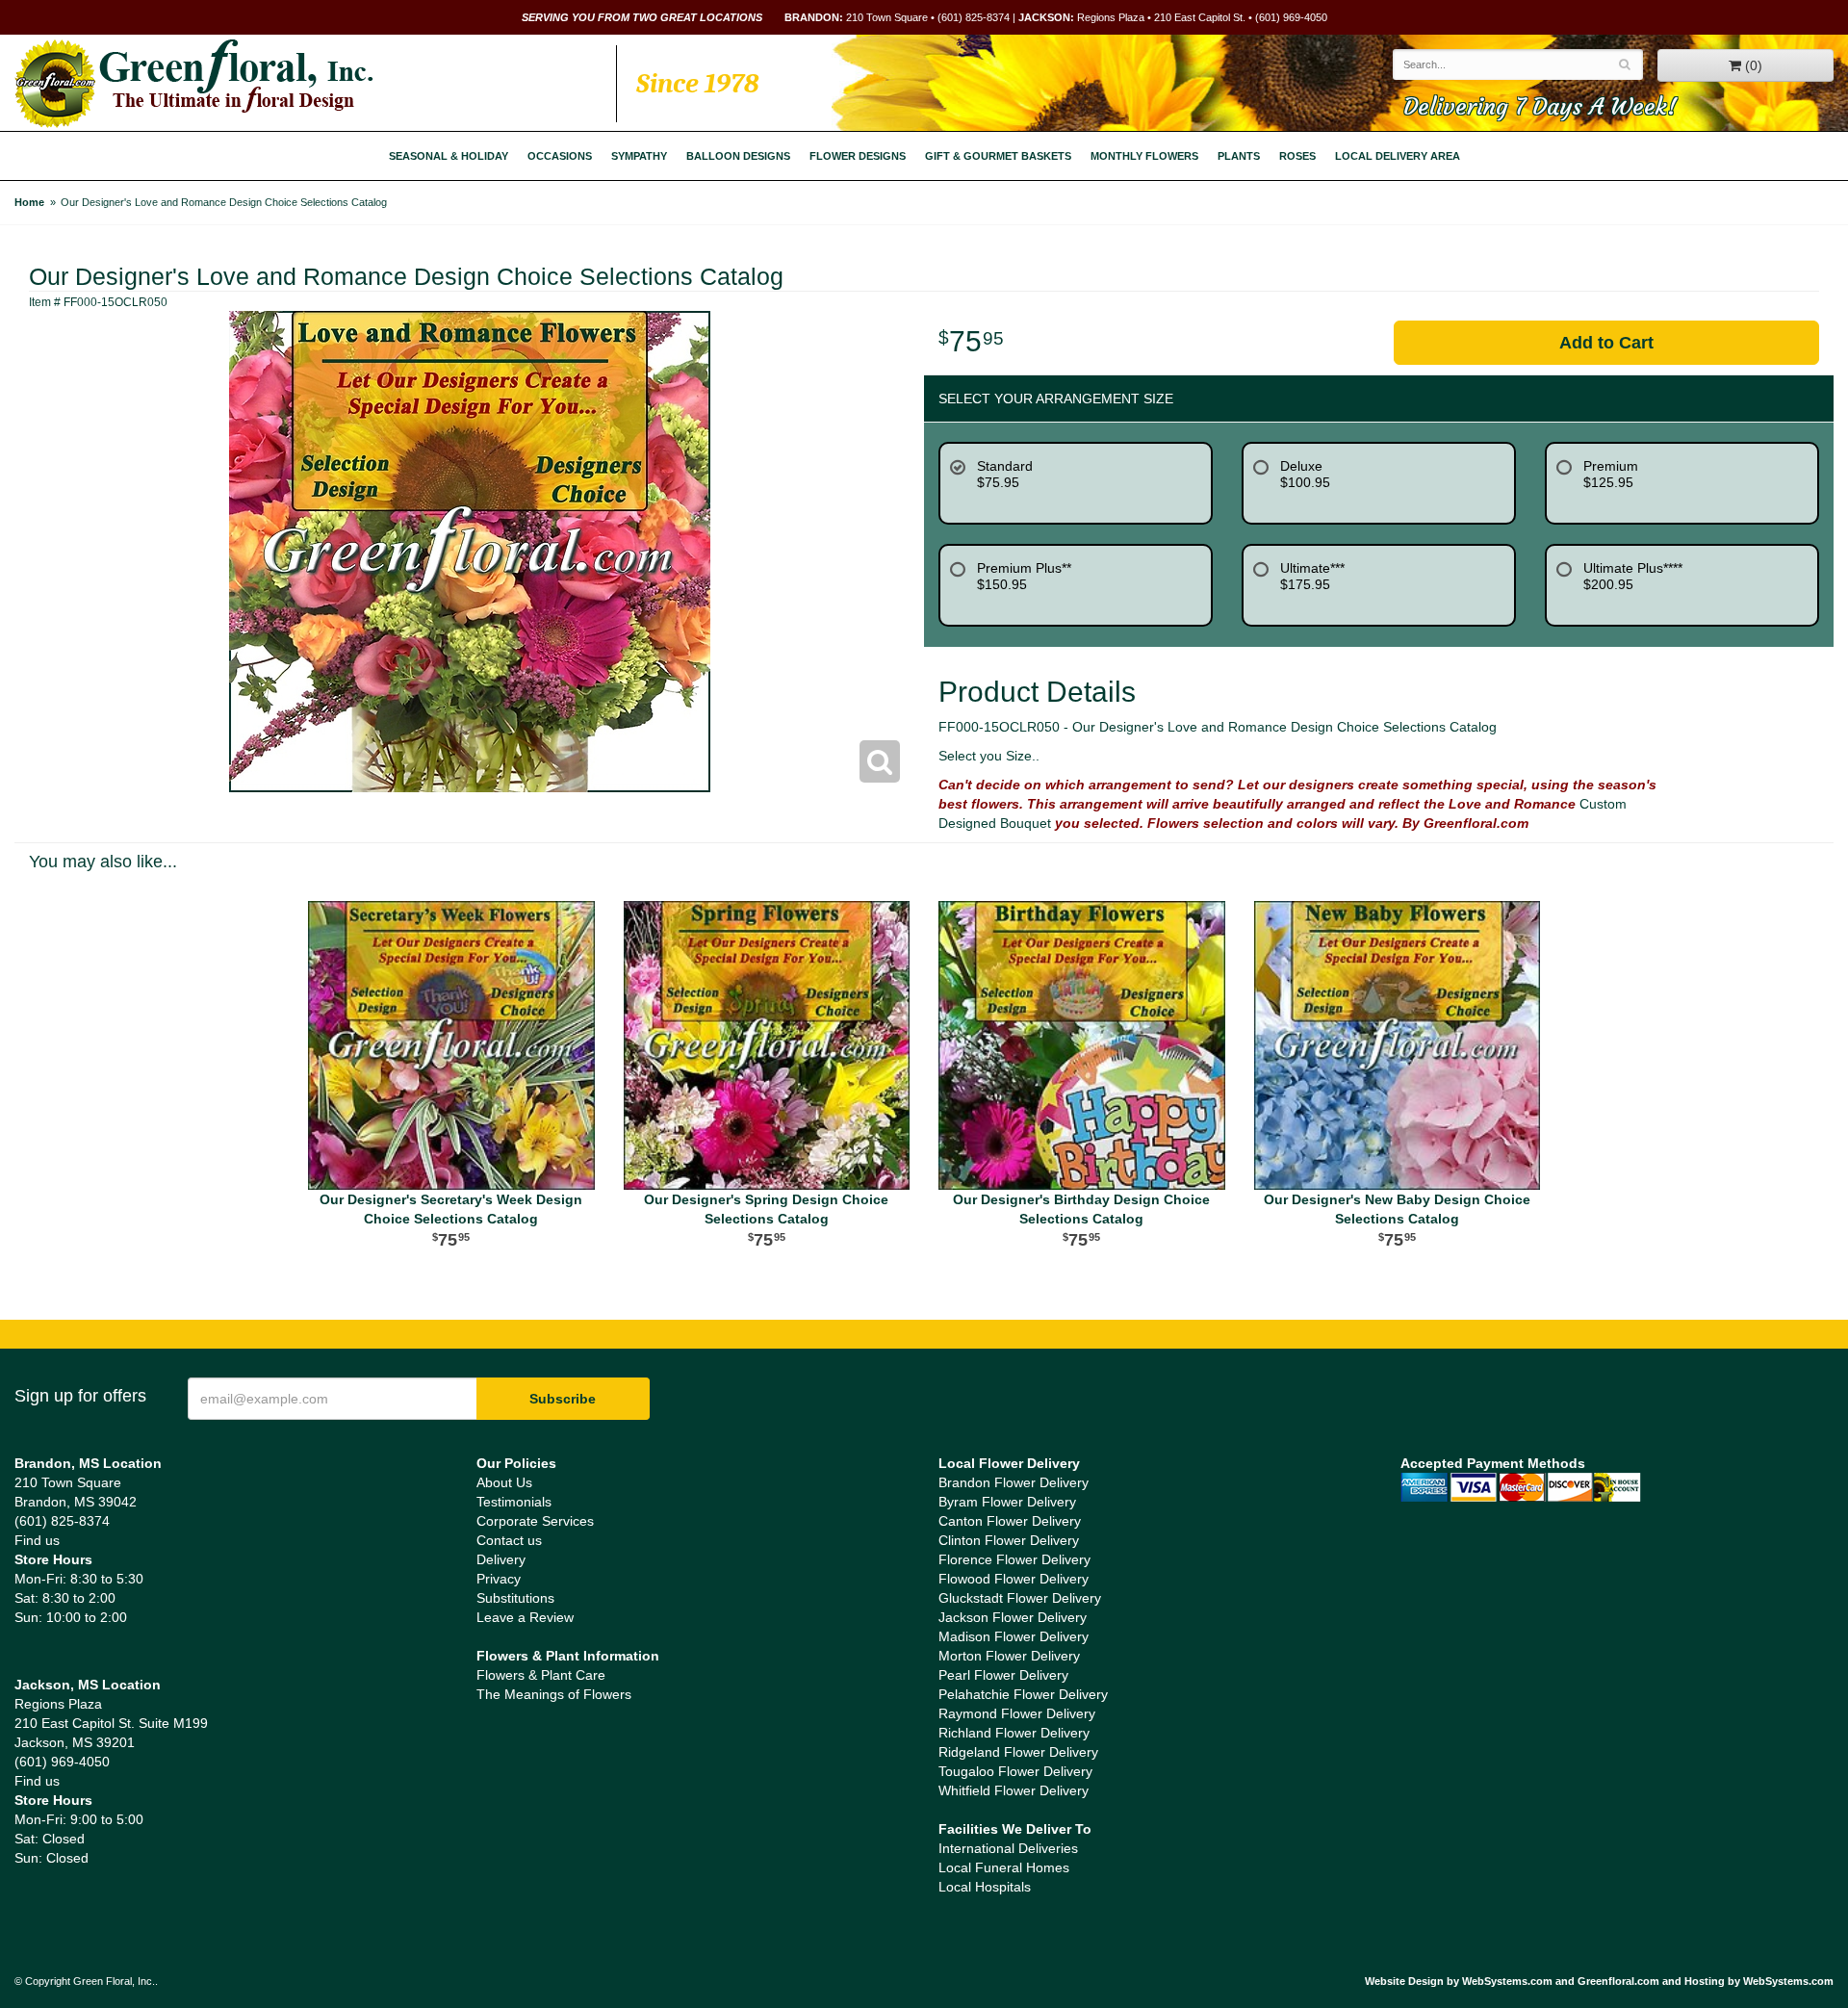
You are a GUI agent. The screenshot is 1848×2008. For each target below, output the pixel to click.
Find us (37, 1540)
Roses (1297, 156)
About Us (504, 1482)
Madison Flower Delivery (1014, 1636)
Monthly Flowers (1144, 156)
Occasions (560, 156)
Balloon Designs (738, 156)
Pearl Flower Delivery (1003, 1675)
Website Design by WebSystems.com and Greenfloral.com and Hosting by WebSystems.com (1599, 1981)
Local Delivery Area (1398, 156)
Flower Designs (858, 156)
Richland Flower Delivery (1014, 1733)
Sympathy (639, 156)
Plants (1239, 156)
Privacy (499, 1579)
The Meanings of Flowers (554, 1694)
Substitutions (515, 1598)
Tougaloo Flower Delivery (1015, 1771)
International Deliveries (1008, 1848)
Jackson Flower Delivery (1013, 1617)
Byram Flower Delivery (1007, 1502)
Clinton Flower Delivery (1009, 1540)
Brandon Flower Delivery (1014, 1482)
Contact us (509, 1540)
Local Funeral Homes (1004, 1867)
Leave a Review (525, 1617)
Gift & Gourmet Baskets (998, 156)
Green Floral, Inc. (194, 84)
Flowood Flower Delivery (1014, 1579)
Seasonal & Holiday (449, 156)
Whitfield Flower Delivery (1014, 1790)
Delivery (501, 1559)
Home (29, 202)
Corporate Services (535, 1521)
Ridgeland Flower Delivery (1018, 1752)
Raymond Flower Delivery (1017, 1713)
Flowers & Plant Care (541, 1675)
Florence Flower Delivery (1014, 1559)
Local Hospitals (985, 1887)
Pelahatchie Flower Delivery (1023, 1694)
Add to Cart (1606, 343)
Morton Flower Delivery (1009, 1656)
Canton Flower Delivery (1010, 1521)
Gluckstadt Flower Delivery (1020, 1598)
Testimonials (514, 1502)
